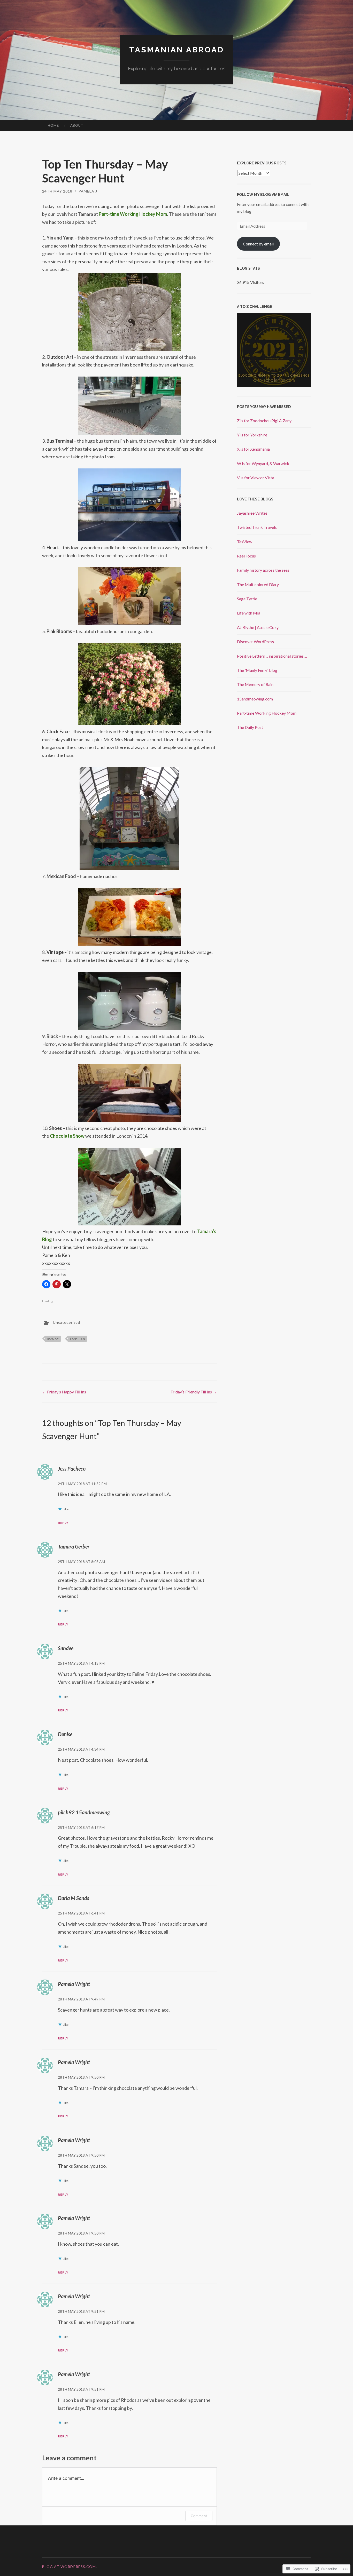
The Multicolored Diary (258, 584)
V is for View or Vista (256, 478)
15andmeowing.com (255, 699)
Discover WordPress (255, 641)
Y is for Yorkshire (252, 435)
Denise (65, 1734)
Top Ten (77, 1339)
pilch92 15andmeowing (84, 1812)
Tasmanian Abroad (177, 50)
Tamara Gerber (74, 1546)
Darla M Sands (74, 1898)
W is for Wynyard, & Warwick (263, 463)
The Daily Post (250, 727)
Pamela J (88, 191)
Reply (63, 1523)
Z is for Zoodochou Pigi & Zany (264, 421)
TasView (245, 542)
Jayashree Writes (252, 513)
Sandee (66, 1648)
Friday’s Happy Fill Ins (64, 1392)
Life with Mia (249, 613)
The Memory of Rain (255, 684)
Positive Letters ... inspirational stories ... (272, 656)
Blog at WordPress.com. (70, 2567)
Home (53, 125)
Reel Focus (246, 556)
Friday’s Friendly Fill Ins (194, 1392)
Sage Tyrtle (247, 599)
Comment (199, 2516)
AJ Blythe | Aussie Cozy (258, 627)
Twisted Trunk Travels (257, 527)
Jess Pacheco (72, 1469)
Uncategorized (67, 1322)
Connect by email (258, 244)
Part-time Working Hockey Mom (267, 713)
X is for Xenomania (253, 449)
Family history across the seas (263, 570)
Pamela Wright (74, 1984)
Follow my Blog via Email (263, 195)
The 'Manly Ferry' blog (257, 670)
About (77, 125)
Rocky (53, 1339)
